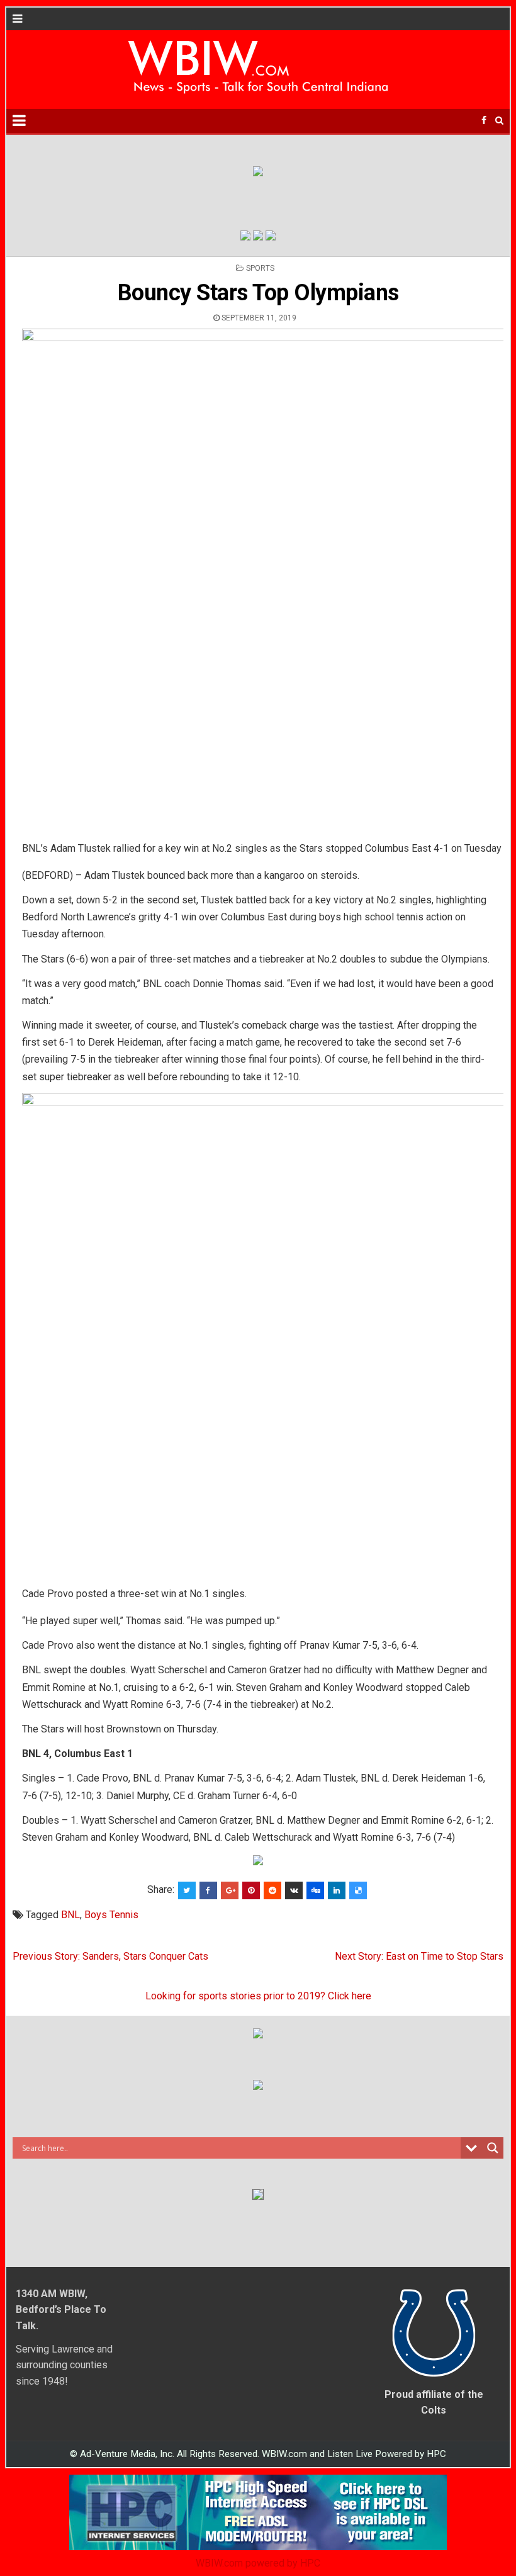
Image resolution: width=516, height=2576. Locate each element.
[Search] (499, 121)
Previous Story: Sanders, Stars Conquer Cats (110, 1956)
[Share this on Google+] (230, 1890)
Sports (260, 268)
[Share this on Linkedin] (337, 1890)
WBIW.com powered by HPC (258, 2563)
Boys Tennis (111, 1915)
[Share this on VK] (294, 1890)
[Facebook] (484, 121)
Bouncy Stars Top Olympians (258, 293)
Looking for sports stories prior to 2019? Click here (258, 1996)
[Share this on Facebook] (208, 1890)
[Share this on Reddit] (272, 1890)
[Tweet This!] (187, 1890)
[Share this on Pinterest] (251, 1890)
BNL (70, 1915)
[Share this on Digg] (315, 1890)
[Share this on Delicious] (358, 1890)
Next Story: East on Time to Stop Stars (419, 1956)
